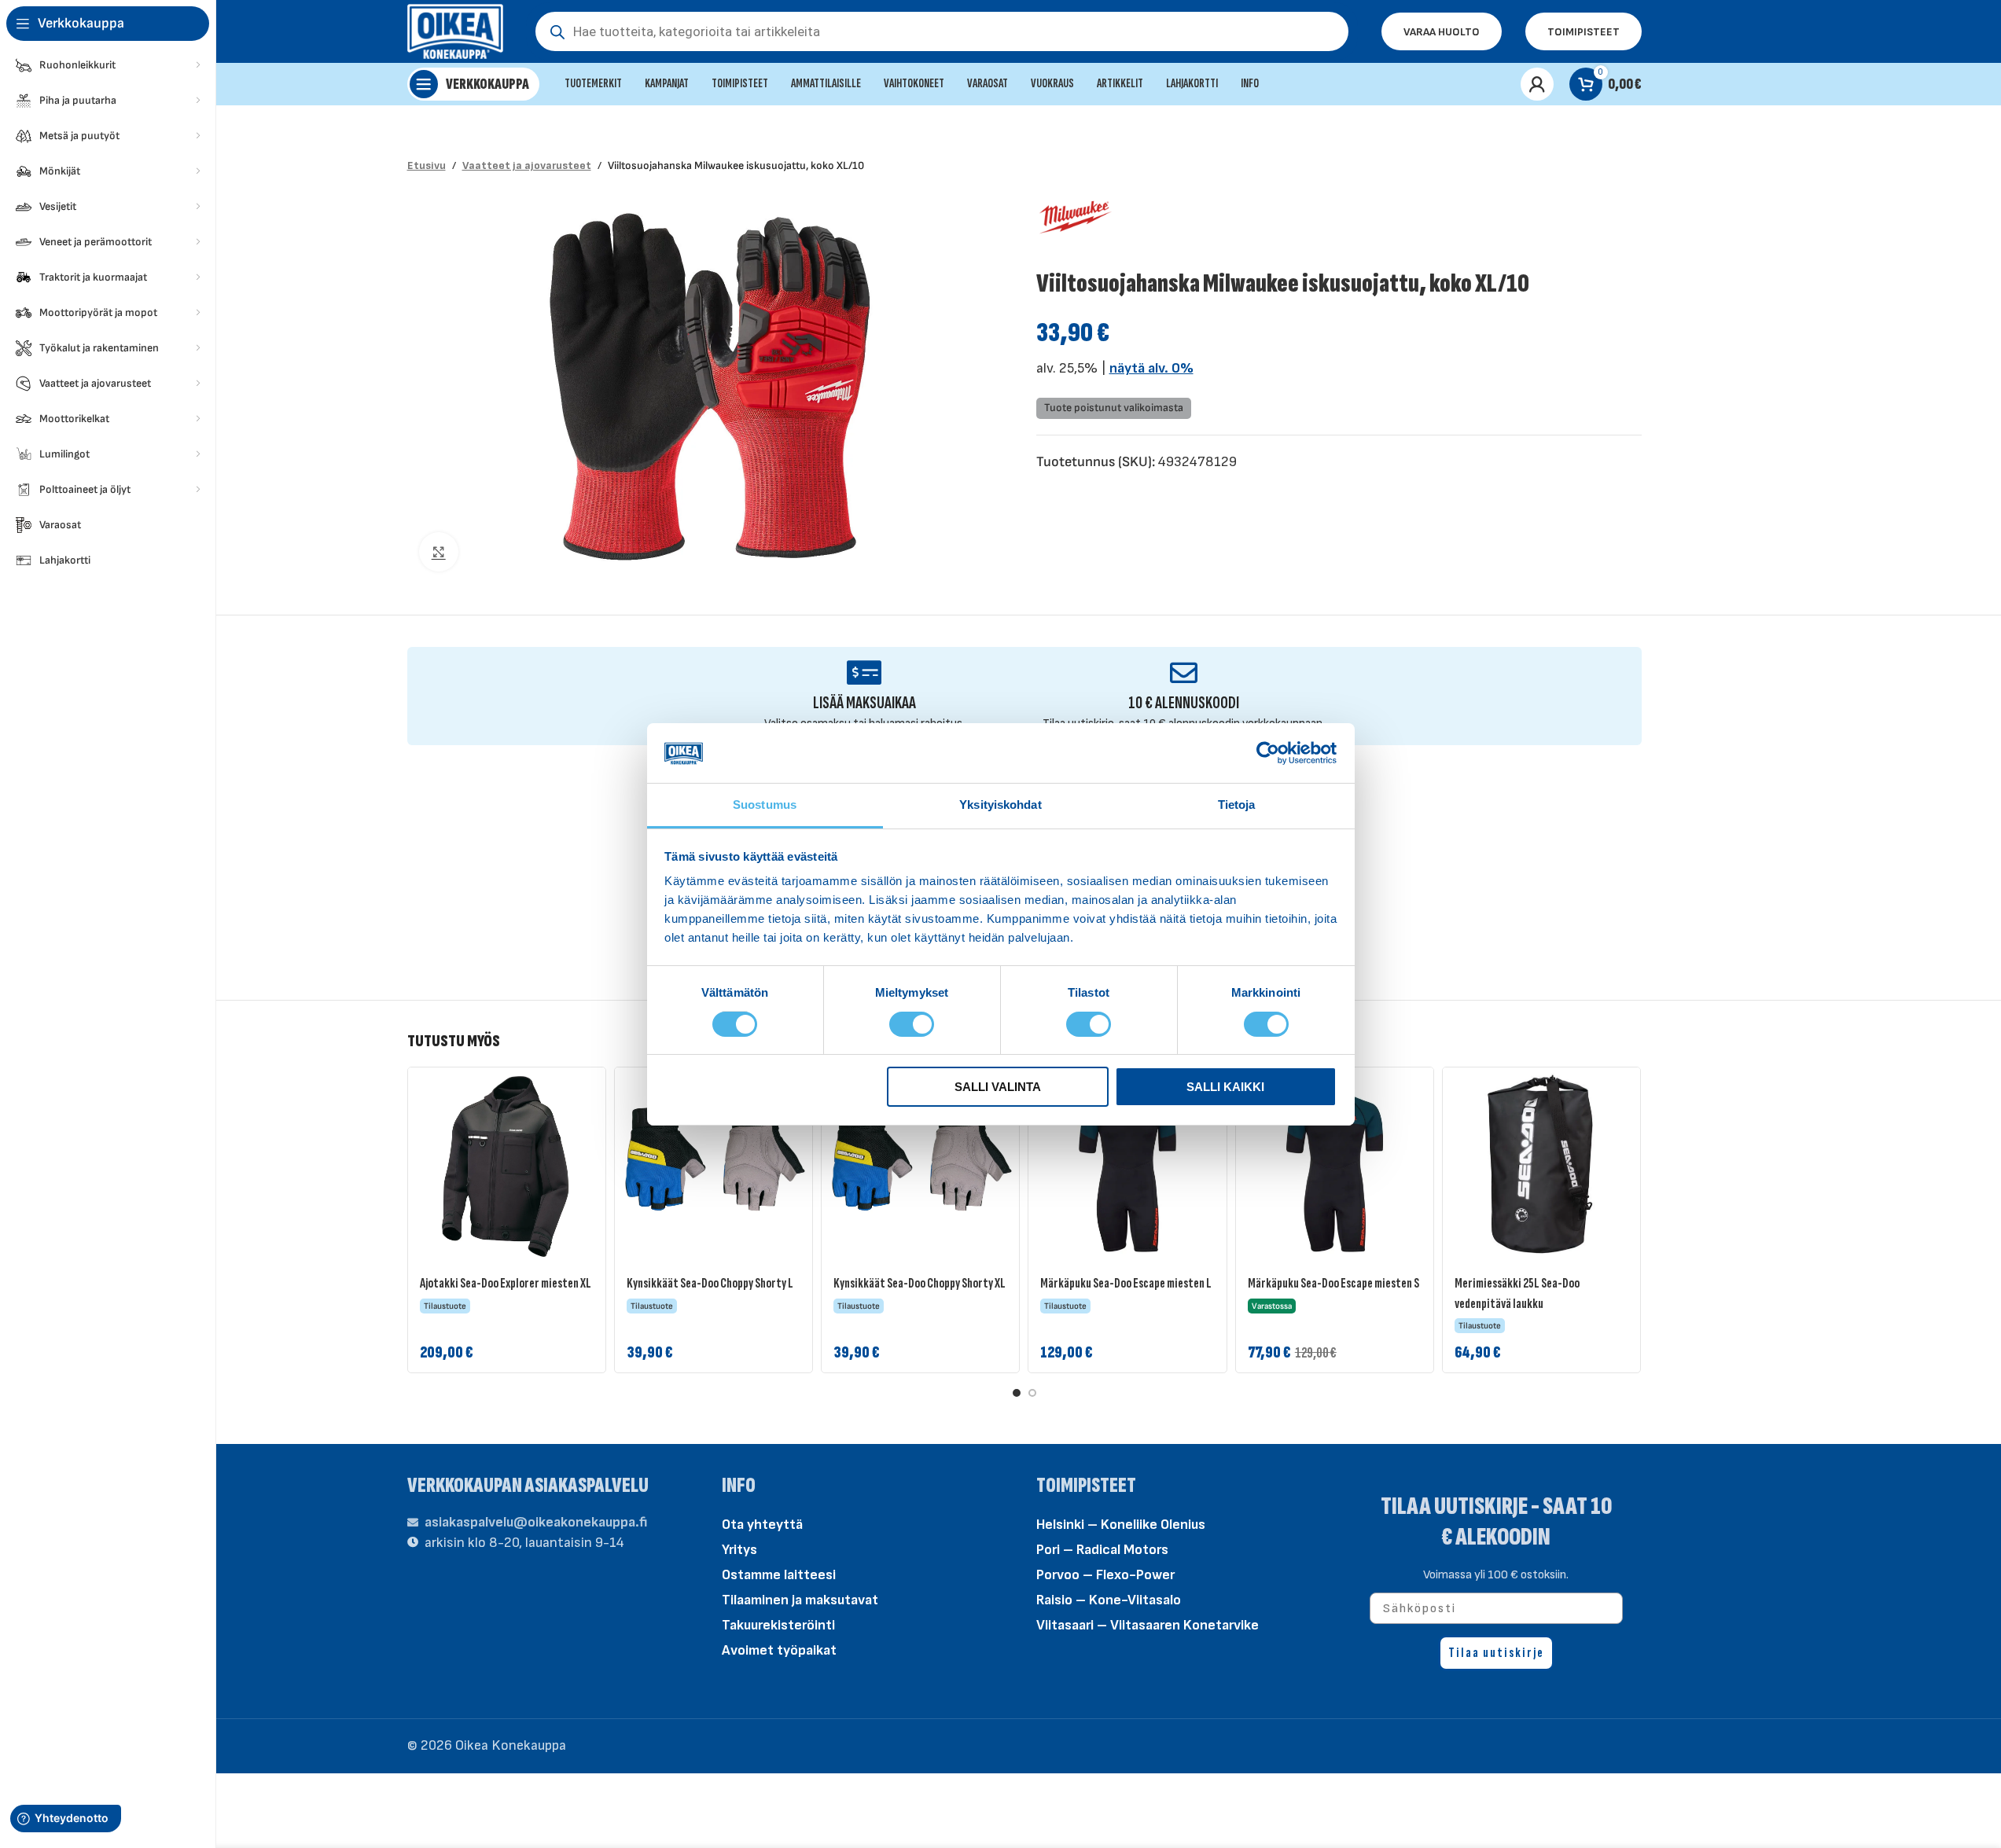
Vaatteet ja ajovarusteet (527, 165)
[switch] (912, 1023)
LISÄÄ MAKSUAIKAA (864, 703)
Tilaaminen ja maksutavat (800, 1600)
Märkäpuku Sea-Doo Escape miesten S (1333, 1283)
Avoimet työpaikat (779, 1650)
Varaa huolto (1442, 32)
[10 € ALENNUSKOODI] (1184, 672)
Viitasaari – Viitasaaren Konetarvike (1148, 1625)
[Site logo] (456, 30)
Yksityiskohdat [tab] (1000, 805)
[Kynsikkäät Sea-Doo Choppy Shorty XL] (920, 1166)
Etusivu (427, 165)
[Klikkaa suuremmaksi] (439, 552)
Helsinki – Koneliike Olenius (1121, 1525)
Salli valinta (998, 1087)
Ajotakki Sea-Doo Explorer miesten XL (506, 1283)
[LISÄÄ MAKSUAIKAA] (864, 672)
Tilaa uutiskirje (1496, 1653)
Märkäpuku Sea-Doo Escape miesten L (1126, 1283)
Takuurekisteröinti (778, 1625)
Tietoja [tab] (1237, 805)
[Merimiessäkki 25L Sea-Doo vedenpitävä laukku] (1541, 1166)
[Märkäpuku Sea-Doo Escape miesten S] (1335, 1166)
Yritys (739, 1550)
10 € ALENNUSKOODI (1184, 703)
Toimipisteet (1584, 32)
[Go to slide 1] (1017, 1393)
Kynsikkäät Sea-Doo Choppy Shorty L (710, 1283)
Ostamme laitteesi (779, 1575)
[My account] (1537, 84)
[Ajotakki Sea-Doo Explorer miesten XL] (507, 1166)
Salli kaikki (1225, 1087)
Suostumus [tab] (765, 805)
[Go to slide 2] (1032, 1393)
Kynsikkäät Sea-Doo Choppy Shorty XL (920, 1283)
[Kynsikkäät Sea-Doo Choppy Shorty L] (714, 1166)
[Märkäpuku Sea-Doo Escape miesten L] (1127, 1166)
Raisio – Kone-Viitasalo (1109, 1600)
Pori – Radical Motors (1102, 1550)
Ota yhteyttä (762, 1525)
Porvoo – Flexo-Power (1105, 1575)
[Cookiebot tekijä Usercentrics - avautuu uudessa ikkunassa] (1268, 753)
